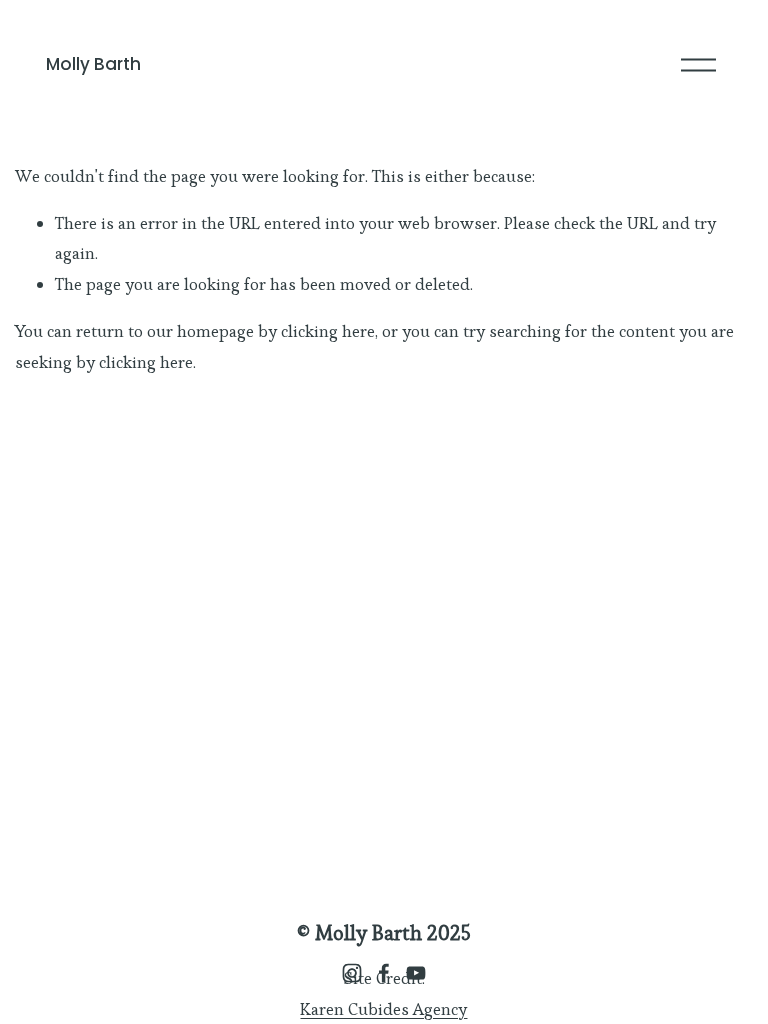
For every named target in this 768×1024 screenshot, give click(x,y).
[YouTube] (416, 973)
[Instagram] (352, 973)
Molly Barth (93, 64)
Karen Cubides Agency (383, 1009)
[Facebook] (384, 973)
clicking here (328, 331)
